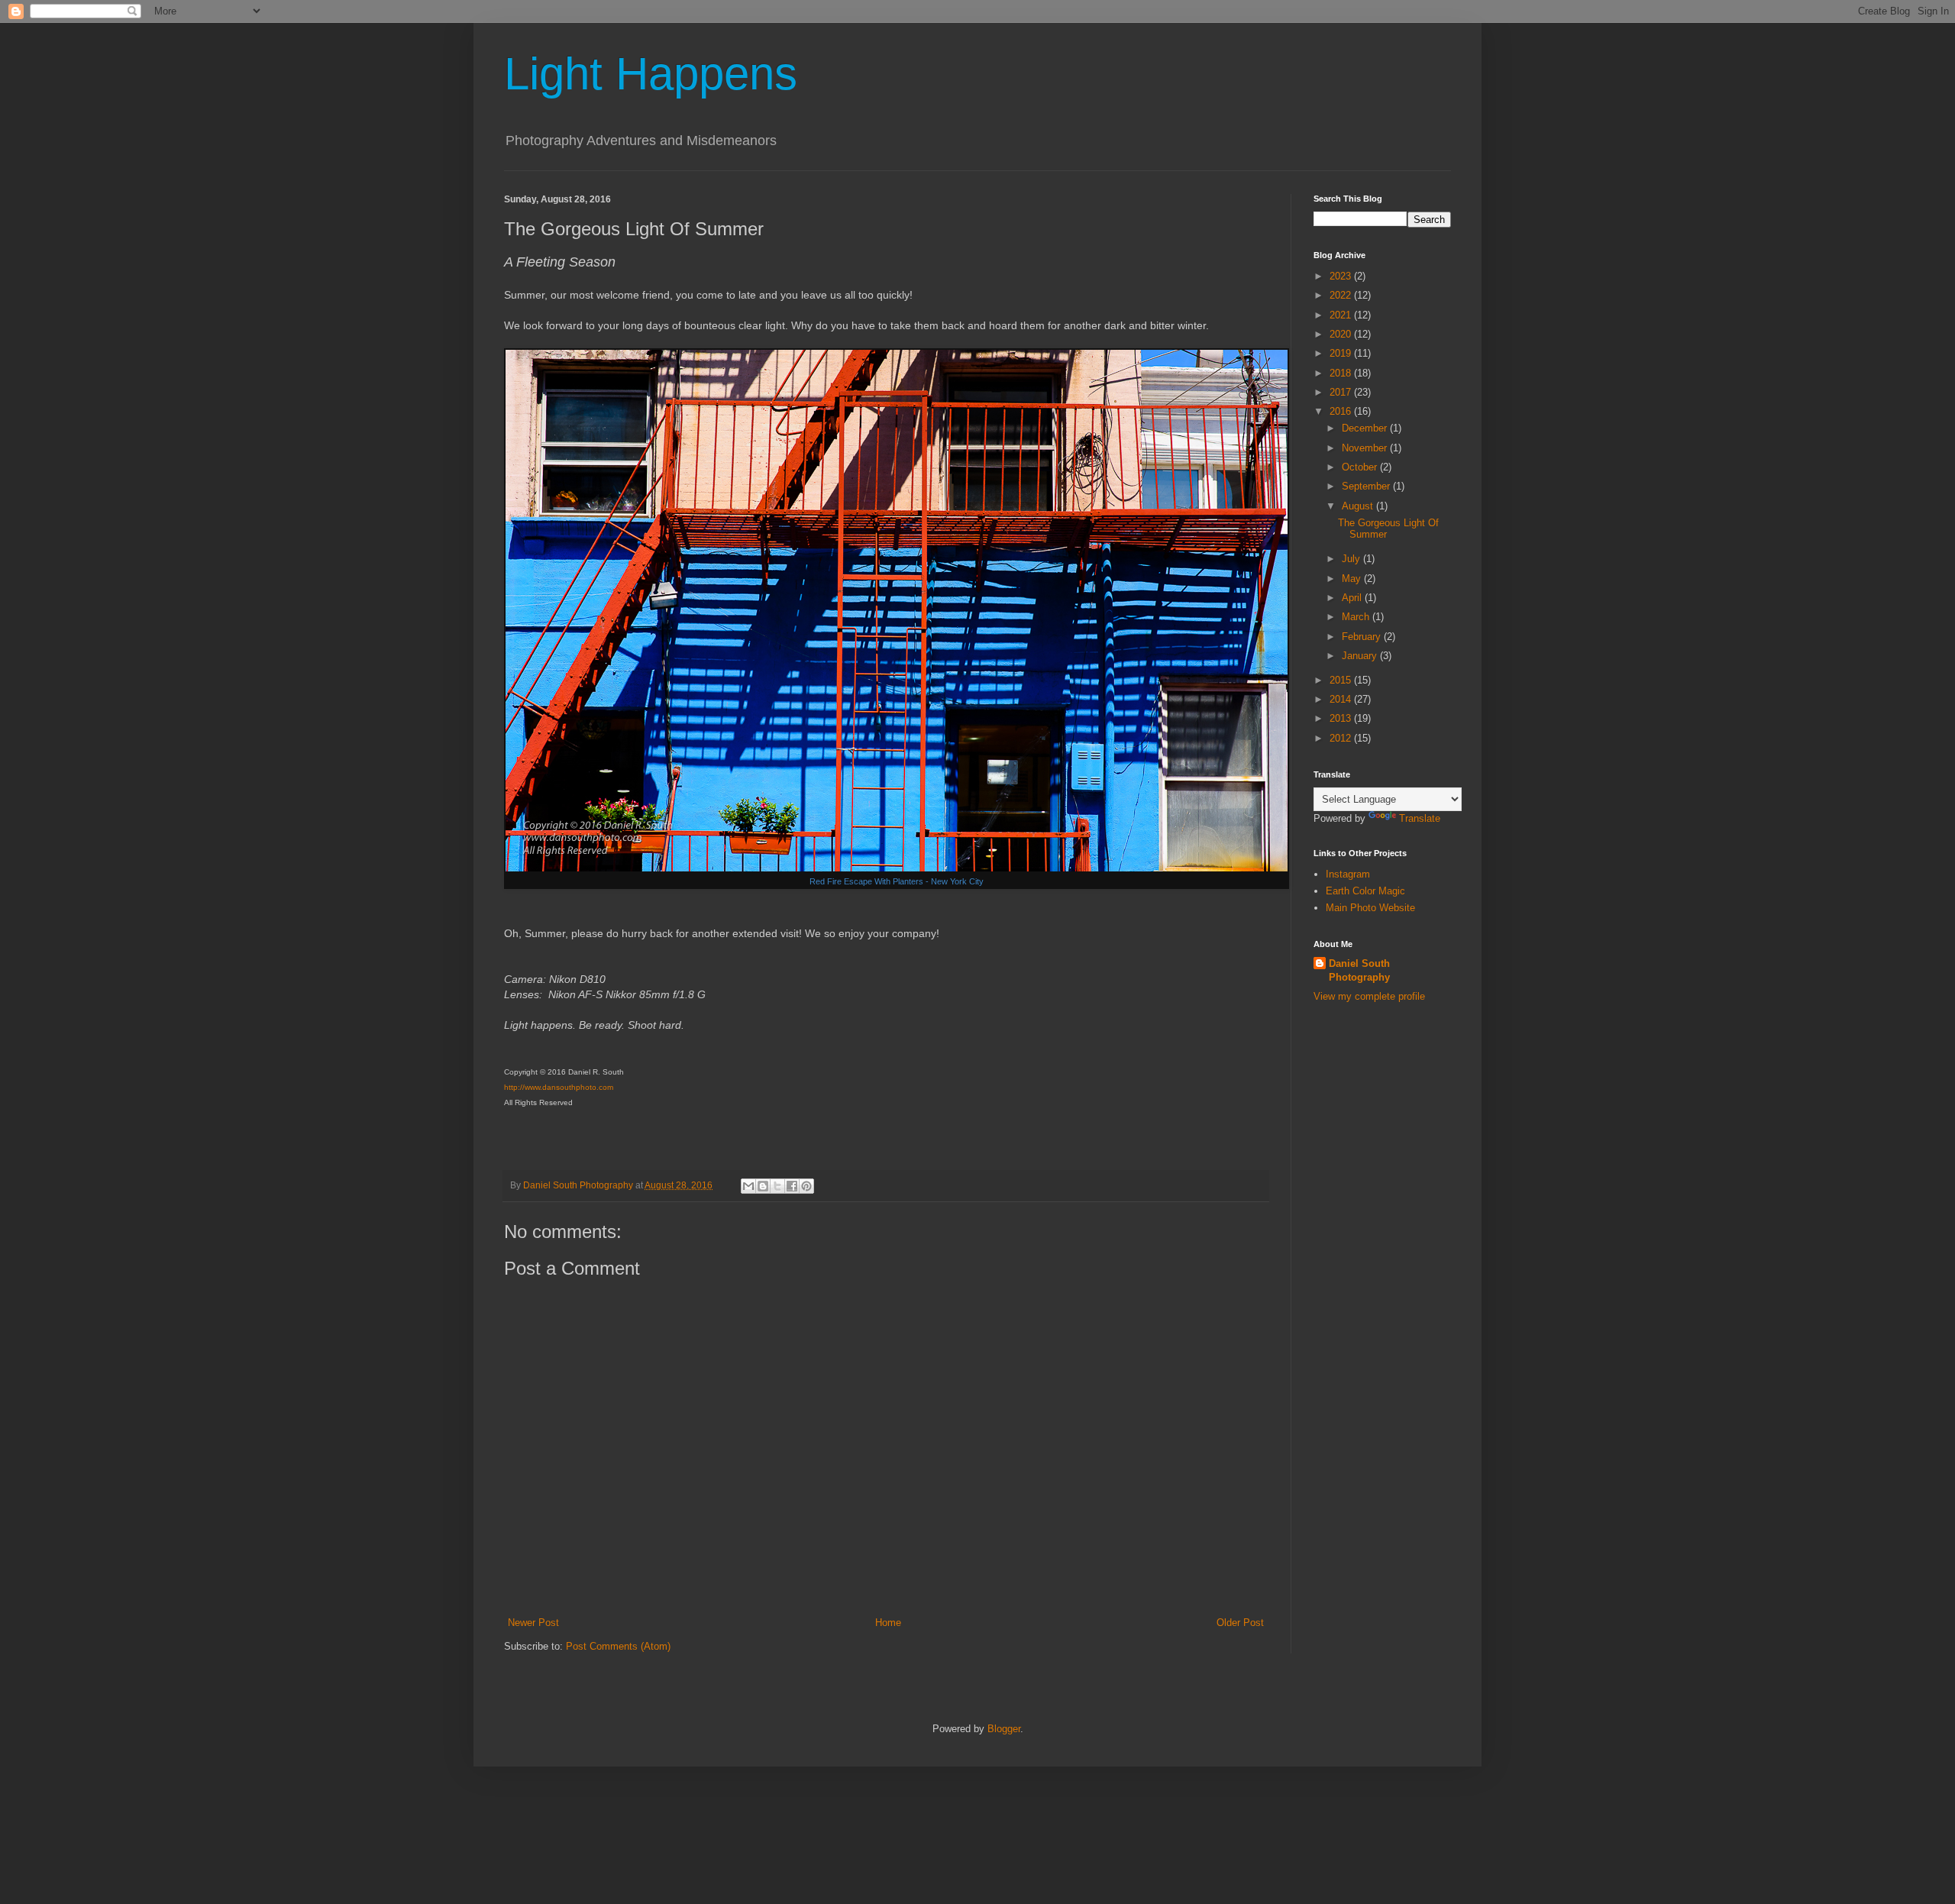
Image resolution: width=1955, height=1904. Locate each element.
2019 (1342, 353)
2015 (1342, 680)
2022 (1342, 295)
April (1353, 598)
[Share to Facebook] (792, 1186)
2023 (1342, 276)
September (1367, 486)
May (1353, 579)
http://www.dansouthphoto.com (559, 1087)
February (1363, 637)
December (1366, 428)
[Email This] (748, 1186)
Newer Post (533, 1623)
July (1352, 559)
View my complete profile (1369, 996)
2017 (1342, 392)
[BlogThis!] (763, 1186)
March (1357, 617)
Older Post (1240, 1623)
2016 (1342, 411)
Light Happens (651, 74)
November (1366, 448)
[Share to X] (777, 1186)
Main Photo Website (1370, 908)
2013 (1342, 718)
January (1361, 656)
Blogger (1004, 1729)
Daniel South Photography (1359, 970)
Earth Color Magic (1365, 891)
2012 (1342, 738)
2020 (1342, 334)
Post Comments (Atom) (618, 1646)
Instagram (1348, 874)
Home (888, 1623)
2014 (1342, 699)
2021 (1342, 315)
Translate (1420, 818)
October (1361, 467)
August (1359, 506)
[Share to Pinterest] (806, 1186)
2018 (1342, 373)
